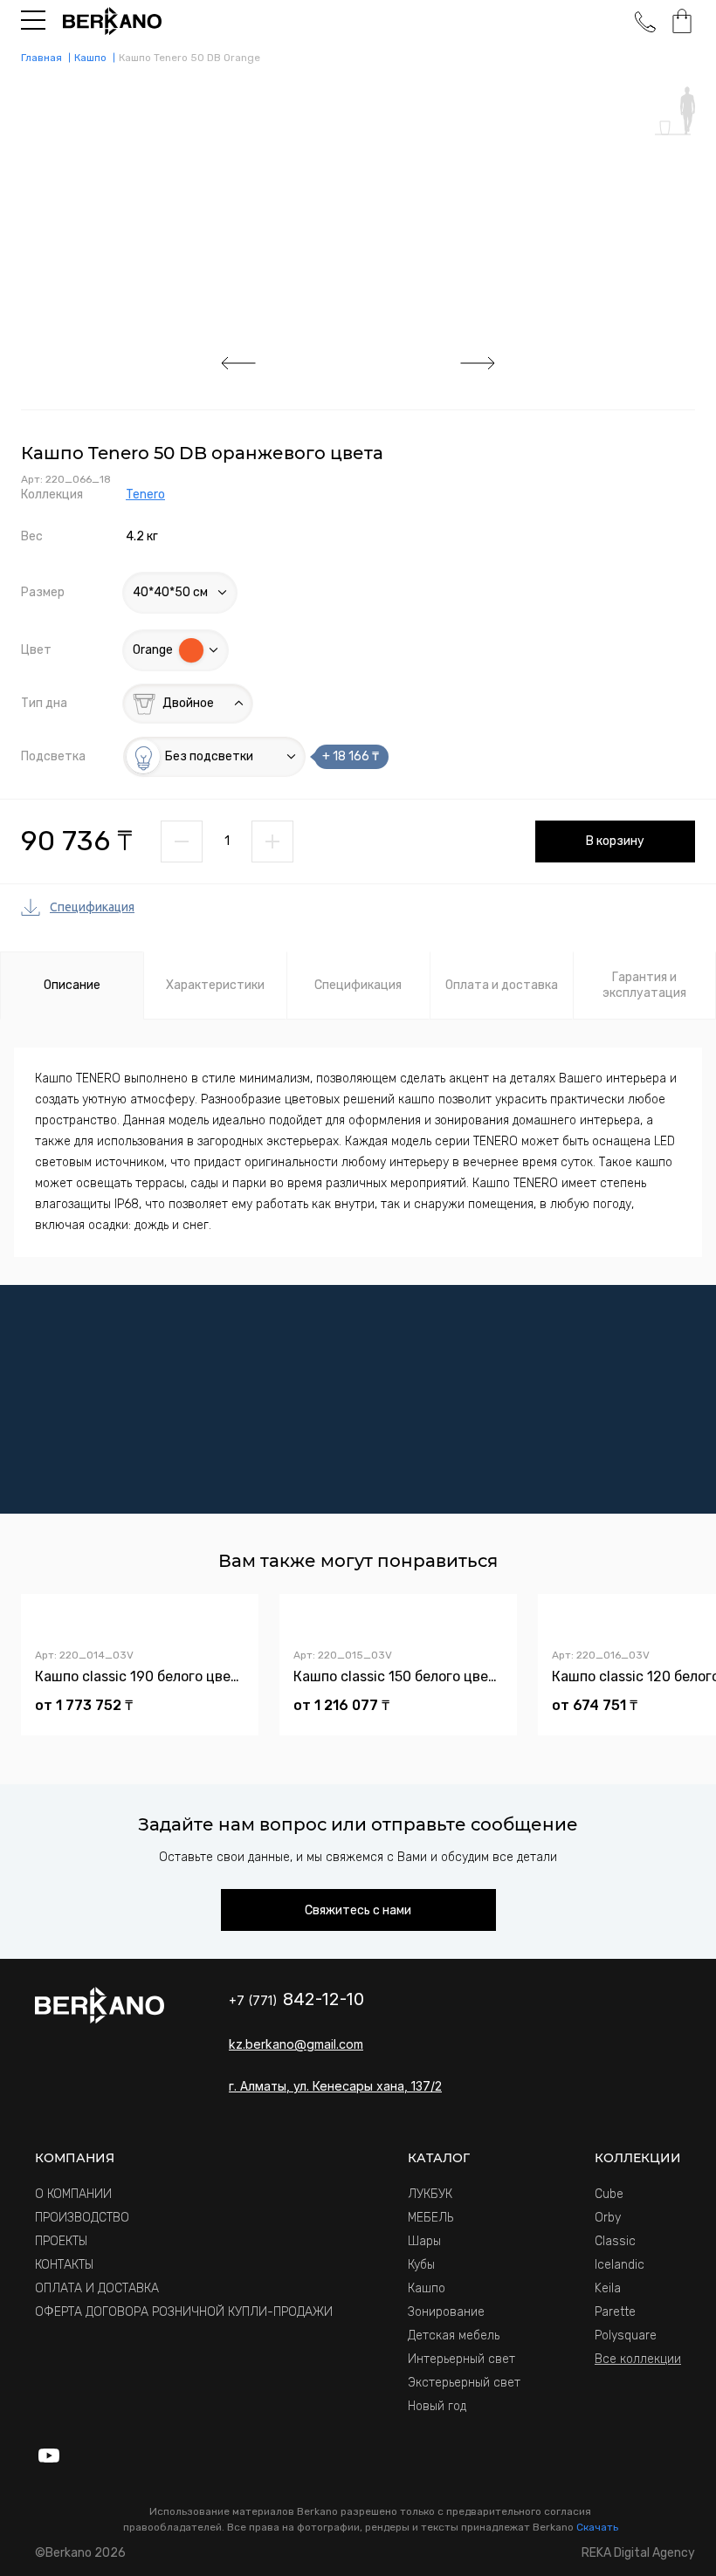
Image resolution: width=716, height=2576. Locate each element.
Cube (609, 2194)
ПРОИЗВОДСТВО (82, 2218)
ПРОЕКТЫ (61, 2241)
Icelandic (620, 2265)
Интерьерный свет (461, 2359)
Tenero (145, 495)
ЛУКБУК (430, 2194)
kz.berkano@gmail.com (296, 2044)
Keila (608, 2288)
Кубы (421, 2265)
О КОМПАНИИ (73, 2194)
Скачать (597, 2527)
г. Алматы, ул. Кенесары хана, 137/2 (335, 2086)
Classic (615, 2241)
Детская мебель (454, 2336)
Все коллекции (638, 2359)
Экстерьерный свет (464, 2383)
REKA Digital (638, 2553)
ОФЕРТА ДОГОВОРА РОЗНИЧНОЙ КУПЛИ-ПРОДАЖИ (184, 2312)
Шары (424, 2241)
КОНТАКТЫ (64, 2265)
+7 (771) (296, 2000)
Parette (615, 2312)
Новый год (437, 2406)
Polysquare (626, 2336)
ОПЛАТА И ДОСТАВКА (97, 2288)
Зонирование (446, 2312)
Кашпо (427, 2288)
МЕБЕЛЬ (430, 2218)
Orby (608, 2218)
